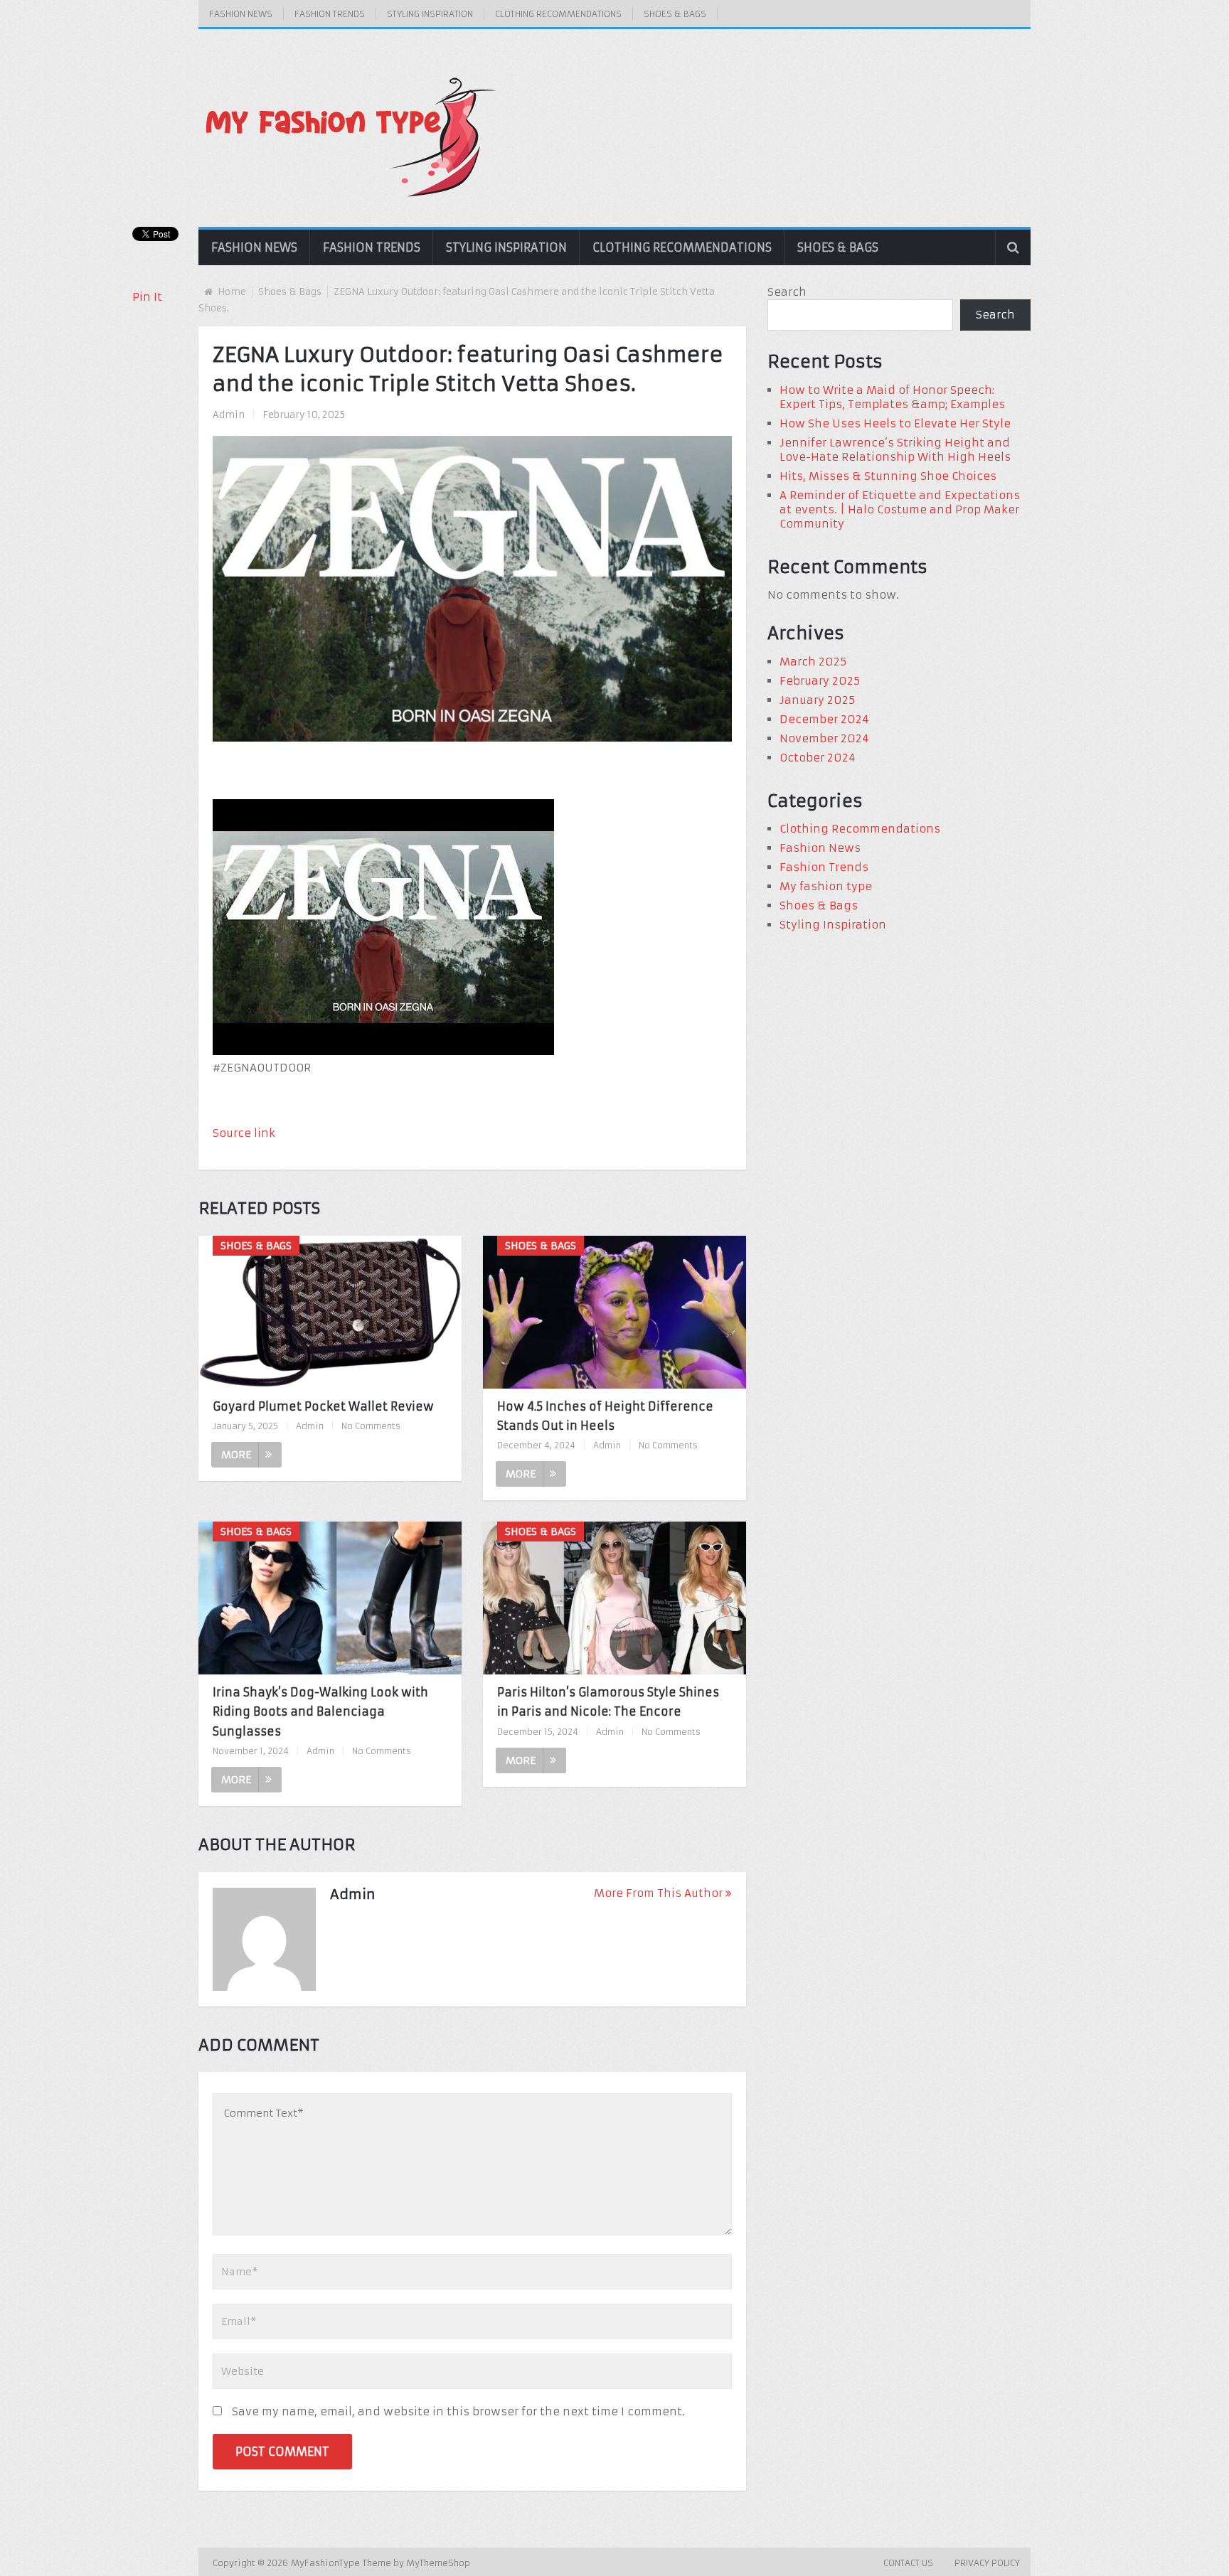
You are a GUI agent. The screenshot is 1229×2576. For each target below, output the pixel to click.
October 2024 (818, 758)
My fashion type (826, 886)
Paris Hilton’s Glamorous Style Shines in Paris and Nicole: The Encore (608, 1702)
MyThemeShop (438, 2563)
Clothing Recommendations (558, 14)
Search (787, 292)
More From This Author (658, 1893)
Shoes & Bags (675, 14)
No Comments (371, 1426)
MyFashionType (327, 2563)
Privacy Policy (987, 2563)
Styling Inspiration (430, 14)
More (236, 1455)
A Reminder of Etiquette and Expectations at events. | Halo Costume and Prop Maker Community (900, 509)
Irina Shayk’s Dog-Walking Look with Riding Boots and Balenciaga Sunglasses (320, 1711)
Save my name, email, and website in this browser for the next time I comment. (458, 2411)
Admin (229, 415)
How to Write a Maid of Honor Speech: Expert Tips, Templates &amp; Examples (892, 397)
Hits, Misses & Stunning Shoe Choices (888, 476)
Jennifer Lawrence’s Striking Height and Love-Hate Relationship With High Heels (895, 450)
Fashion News (241, 14)
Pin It (147, 297)
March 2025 (813, 662)
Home (232, 292)
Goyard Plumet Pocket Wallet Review (323, 1406)
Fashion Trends (330, 14)
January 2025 (817, 700)
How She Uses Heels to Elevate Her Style (895, 423)
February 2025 (820, 681)
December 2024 (824, 719)
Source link (244, 1133)
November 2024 (824, 738)
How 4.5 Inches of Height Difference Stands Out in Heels (605, 1416)
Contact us (908, 2563)
